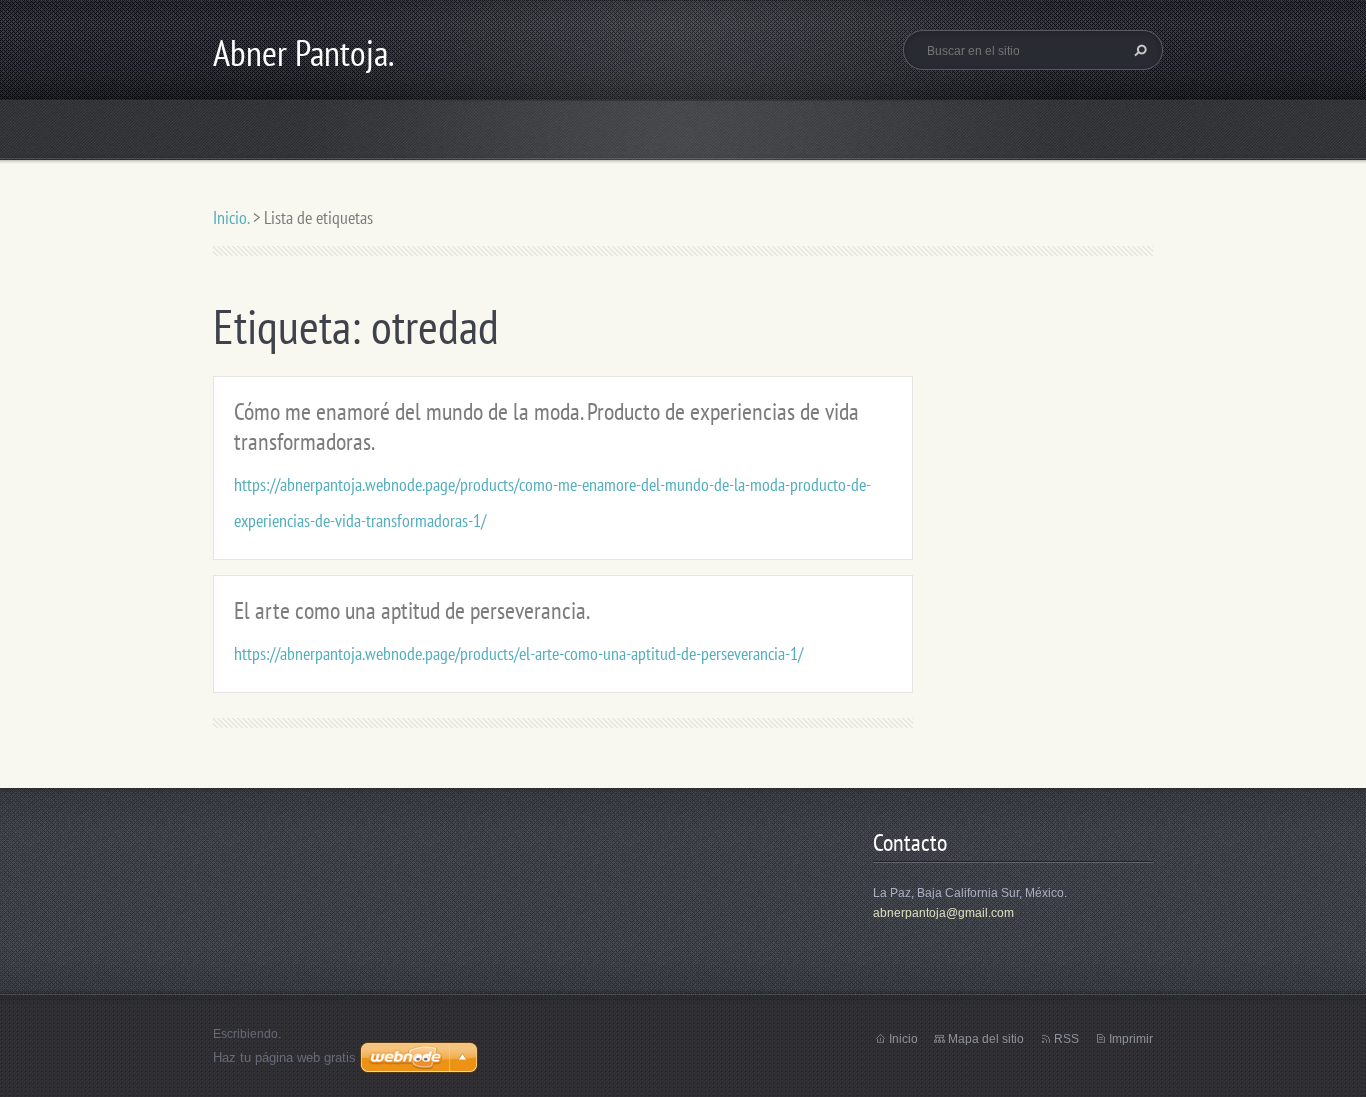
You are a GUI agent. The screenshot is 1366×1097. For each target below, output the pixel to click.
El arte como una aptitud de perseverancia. (412, 610)
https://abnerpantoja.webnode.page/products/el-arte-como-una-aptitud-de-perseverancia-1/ (518, 653)
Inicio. (231, 217)
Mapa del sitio (986, 1039)
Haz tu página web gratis (284, 1057)
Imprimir (1131, 1039)
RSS (1066, 1039)
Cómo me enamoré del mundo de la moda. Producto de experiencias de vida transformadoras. (546, 426)
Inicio (903, 1039)
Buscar (1138, 50)
